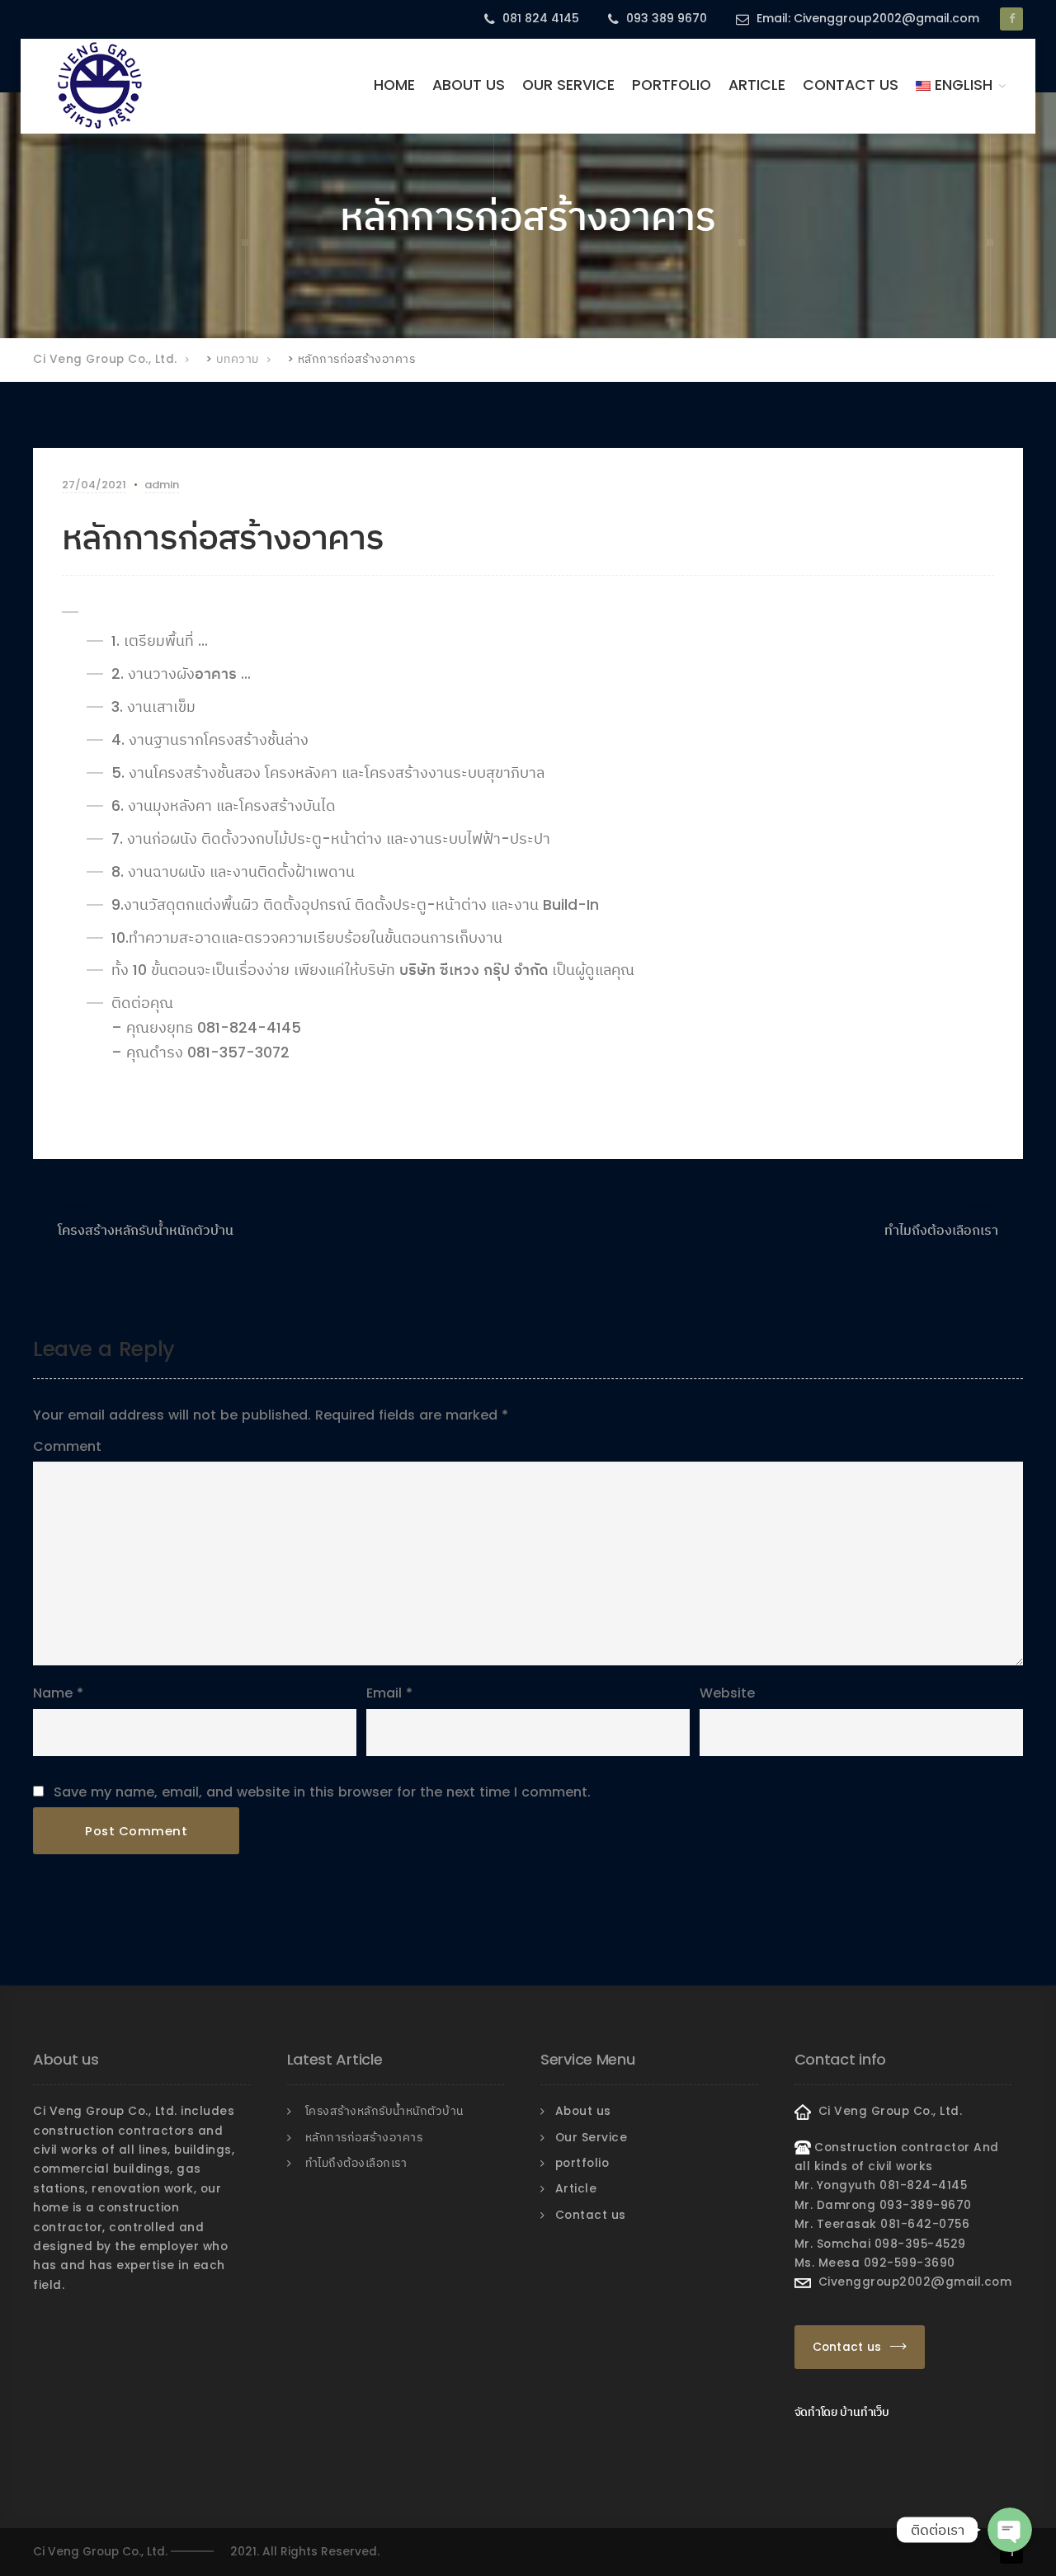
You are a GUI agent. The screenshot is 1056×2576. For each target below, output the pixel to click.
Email (384, 1693)
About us (469, 85)
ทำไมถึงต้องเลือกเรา (941, 1230)
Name (53, 1693)
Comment (67, 1446)
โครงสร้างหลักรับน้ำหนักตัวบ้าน (146, 1230)
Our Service (568, 85)
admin (162, 485)
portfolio (672, 85)
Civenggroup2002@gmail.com (912, 2282)
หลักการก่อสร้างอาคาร (364, 2138)
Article (757, 85)
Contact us (851, 85)
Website (727, 1693)
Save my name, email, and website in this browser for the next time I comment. (322, 1792)
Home (394, 85)
